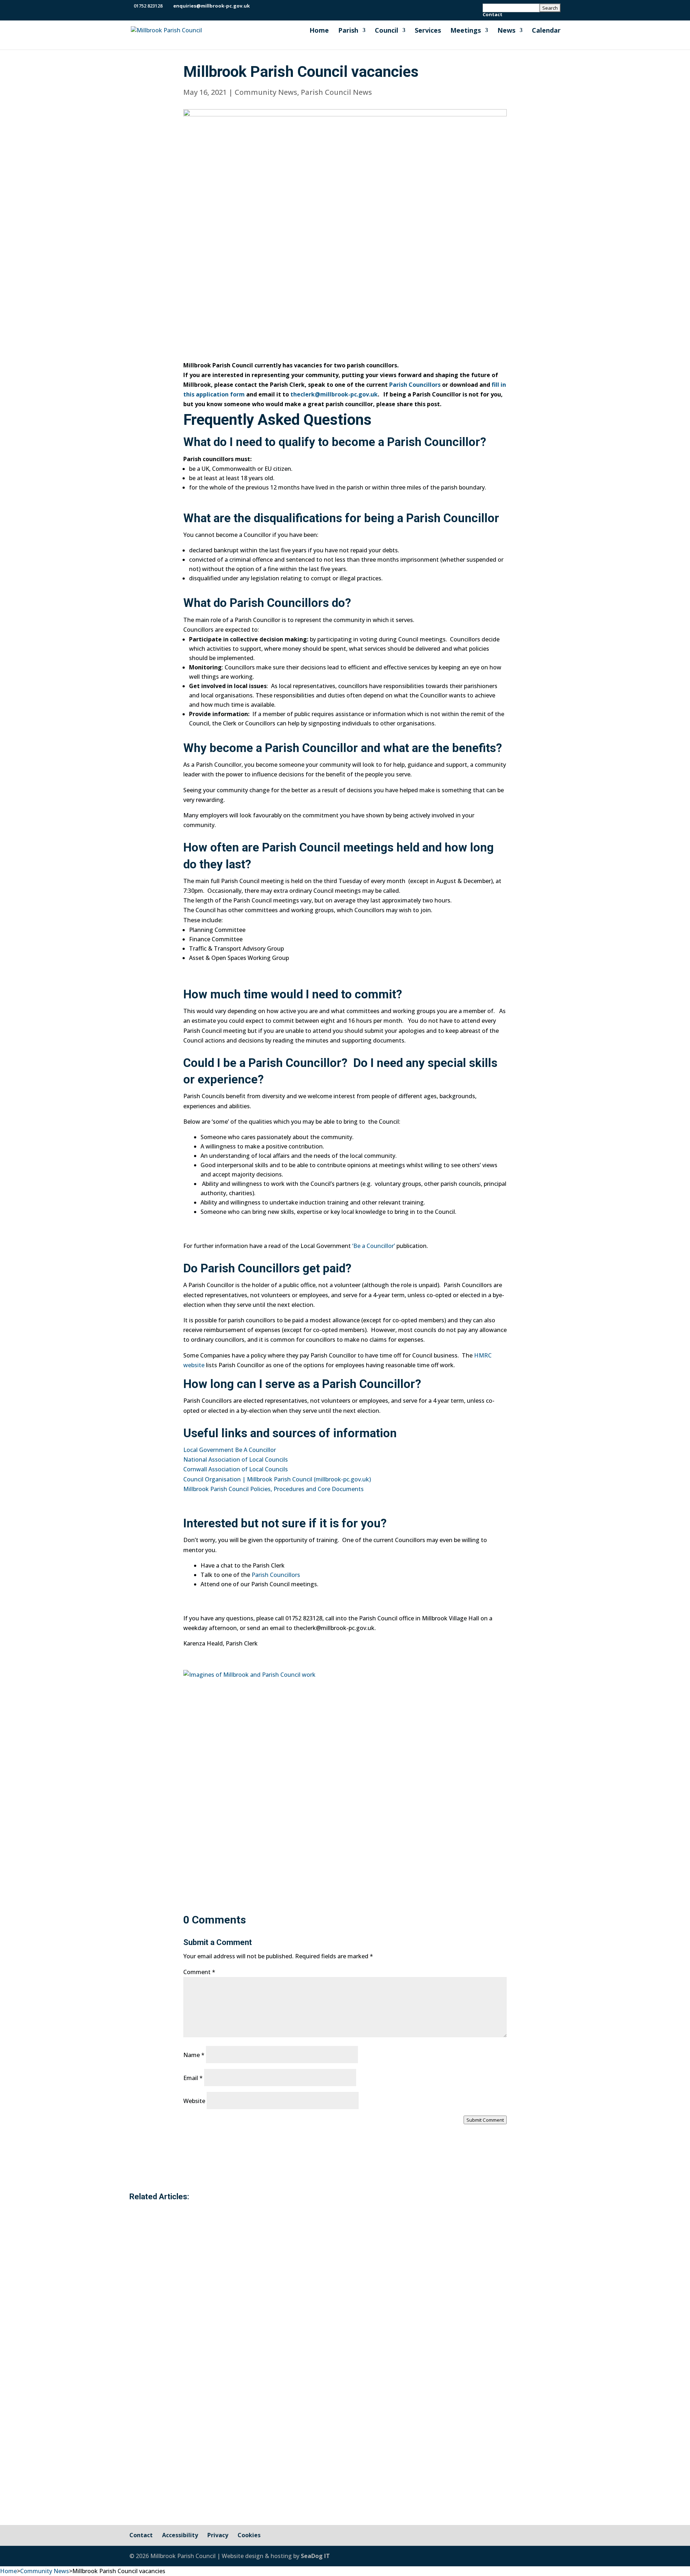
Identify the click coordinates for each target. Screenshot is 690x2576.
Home (319, 31)
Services (428, 31)
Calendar (546, 31)
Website (194, 2101)
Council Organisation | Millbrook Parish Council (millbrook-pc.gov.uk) (277, 1479)
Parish (348, 31)
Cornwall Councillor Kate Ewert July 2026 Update (240, 2343)
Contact (493, 15)
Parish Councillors (415, 385)
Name (194, 2055)
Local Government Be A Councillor (230, 1450)
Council (387, 31)
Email (193, 2078)
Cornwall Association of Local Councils (236, 1469)
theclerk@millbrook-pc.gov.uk (334, 394)
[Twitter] (266, 6)
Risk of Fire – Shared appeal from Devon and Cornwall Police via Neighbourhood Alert (317, 2245)
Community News (266, 92)
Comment (199, 1972)
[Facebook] (257, 6)
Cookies (249, 2535)
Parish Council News (336, 92)
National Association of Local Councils (236, 1459)
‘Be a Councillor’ (373, 1246)
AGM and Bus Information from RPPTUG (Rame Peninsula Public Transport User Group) (321, 2432)
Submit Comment (485, 2120)
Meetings (466, 31)
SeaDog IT (315, 2556)
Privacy (218, 2535)
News (506, 31)
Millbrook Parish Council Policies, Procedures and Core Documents (273, 1489)
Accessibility (180, 2535)
